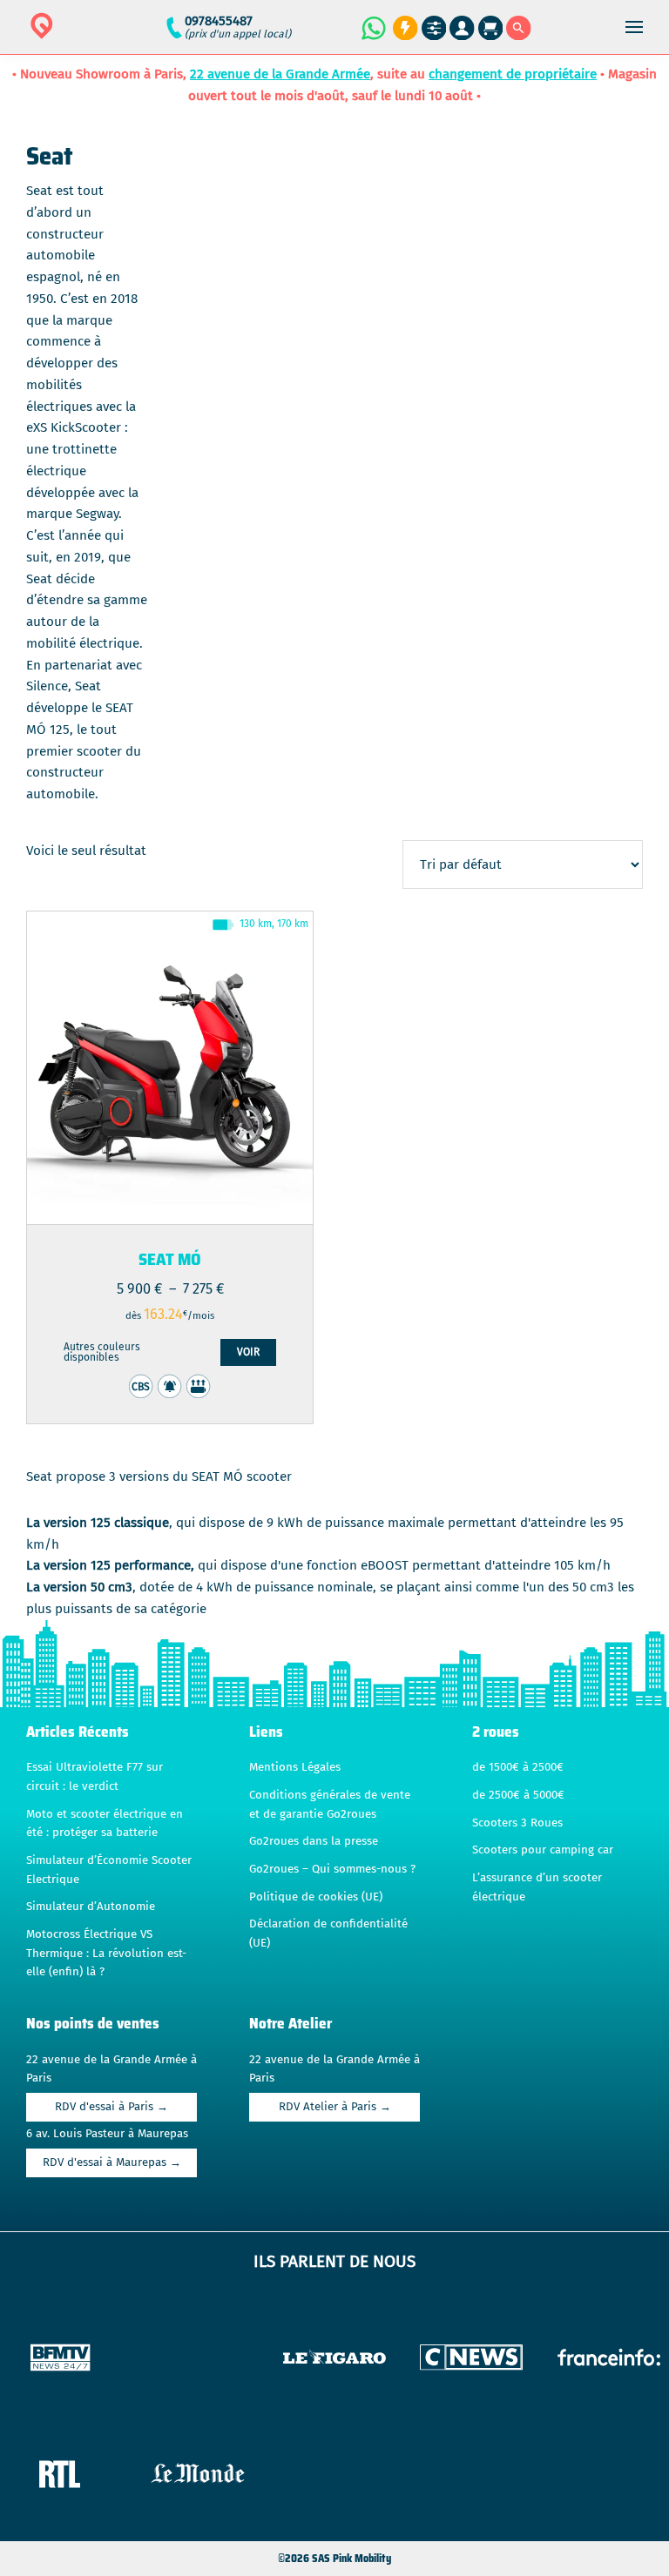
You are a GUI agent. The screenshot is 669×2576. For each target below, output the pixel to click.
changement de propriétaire (513, 74)
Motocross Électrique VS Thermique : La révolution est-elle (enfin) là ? (106, 1953)
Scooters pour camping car (543, 1850)
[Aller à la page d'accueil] (97, 37)
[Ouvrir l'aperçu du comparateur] (434, 28)
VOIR (248, 1352)
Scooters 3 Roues (517, 1823)
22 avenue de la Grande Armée (280, 74)
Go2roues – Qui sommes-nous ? (332, 1869)
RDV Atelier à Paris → (335, 2107)
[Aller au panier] (491, 28)
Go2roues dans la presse (314, 1841)
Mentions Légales (295, 1767)
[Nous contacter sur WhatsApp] (373, 28)
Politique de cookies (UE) (316, 1897)
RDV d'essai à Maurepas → (112, 2162)
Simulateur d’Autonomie (91, 1907)
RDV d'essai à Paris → (111, 2107)
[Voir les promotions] (403, 28)
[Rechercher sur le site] (519, 28)
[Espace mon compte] (462, 28)
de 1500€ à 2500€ (518, 1767)
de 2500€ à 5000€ (518, 1795)
